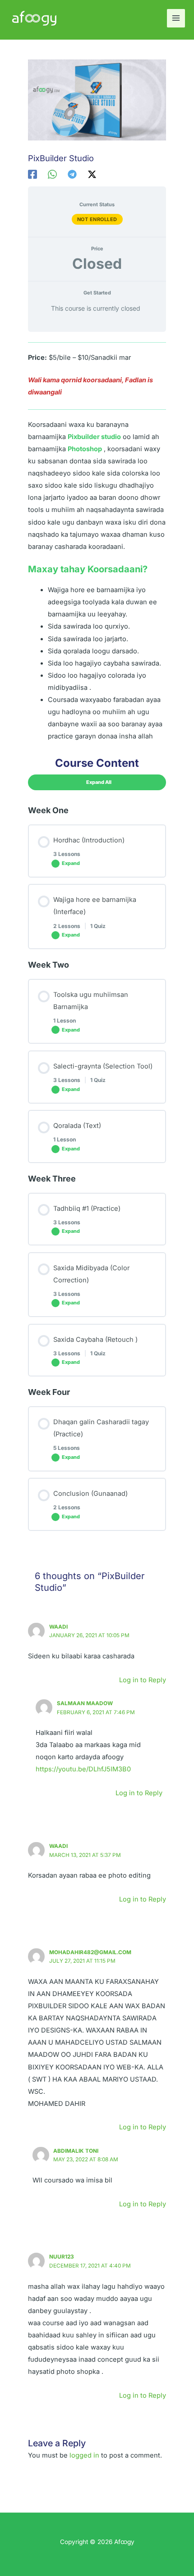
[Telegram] (72, 174)
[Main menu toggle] (176, 18)
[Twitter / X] (92, 174)
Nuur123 (62, 2257)
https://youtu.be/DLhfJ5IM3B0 (83, 1769)
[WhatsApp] (52, 174)
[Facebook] (32, 174)
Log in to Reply (143, 1680)
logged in (84, 2455)
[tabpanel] (97, 543)
